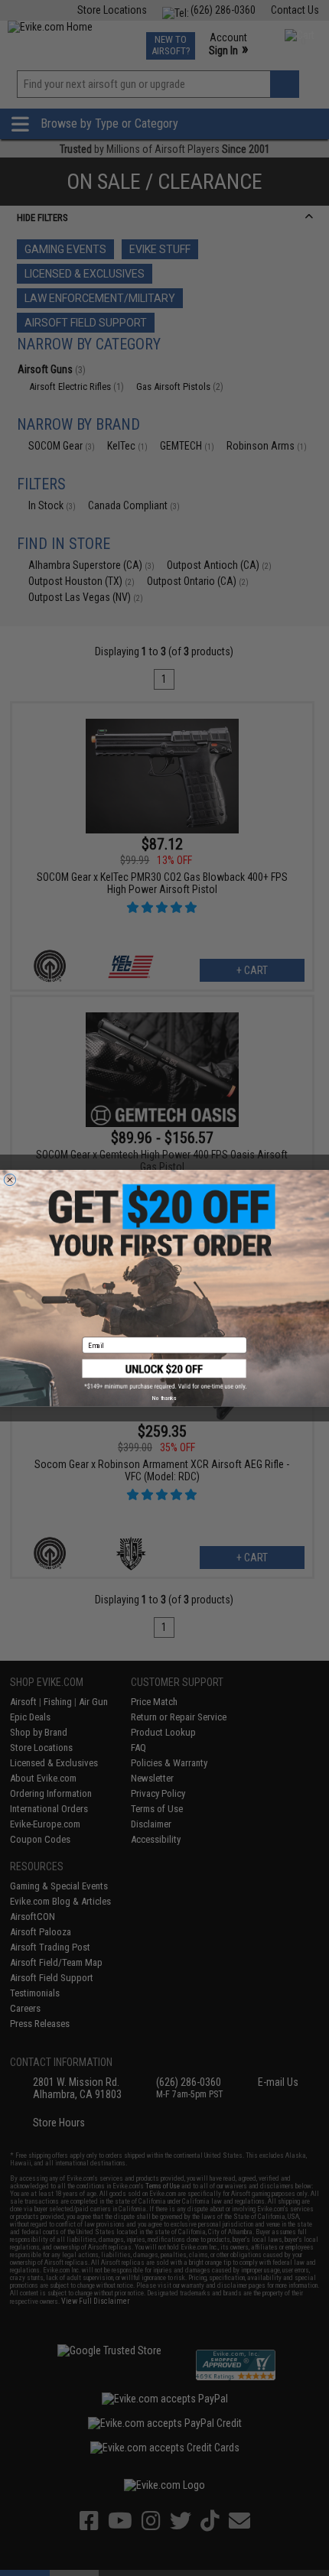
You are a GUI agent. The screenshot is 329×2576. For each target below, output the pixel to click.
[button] (165, 1374)
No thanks (164, 1398)
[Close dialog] (10, 1179)
